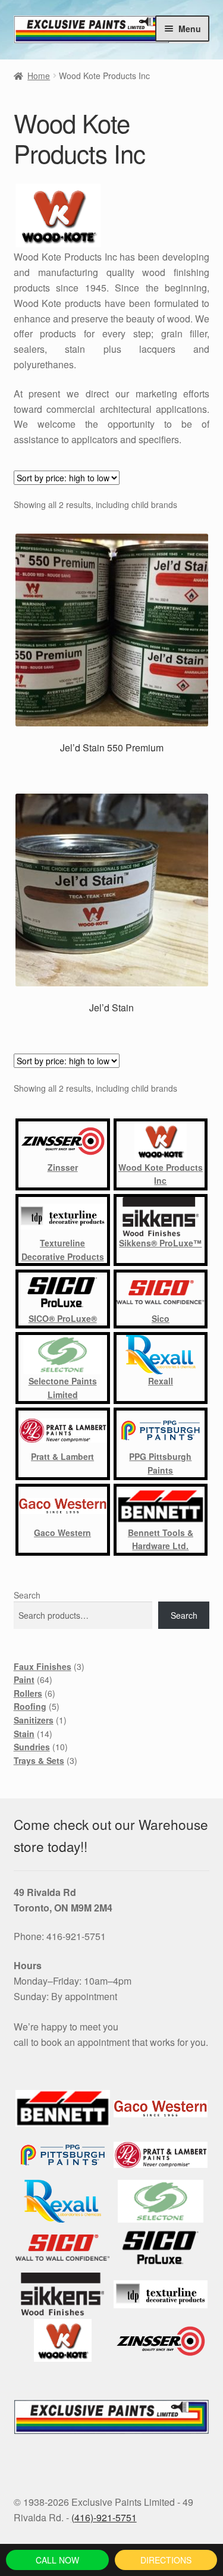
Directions (166, 2560)
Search (27, 1595)
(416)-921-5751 (104, 2517)
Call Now (57, 2560)
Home (39, 76)
